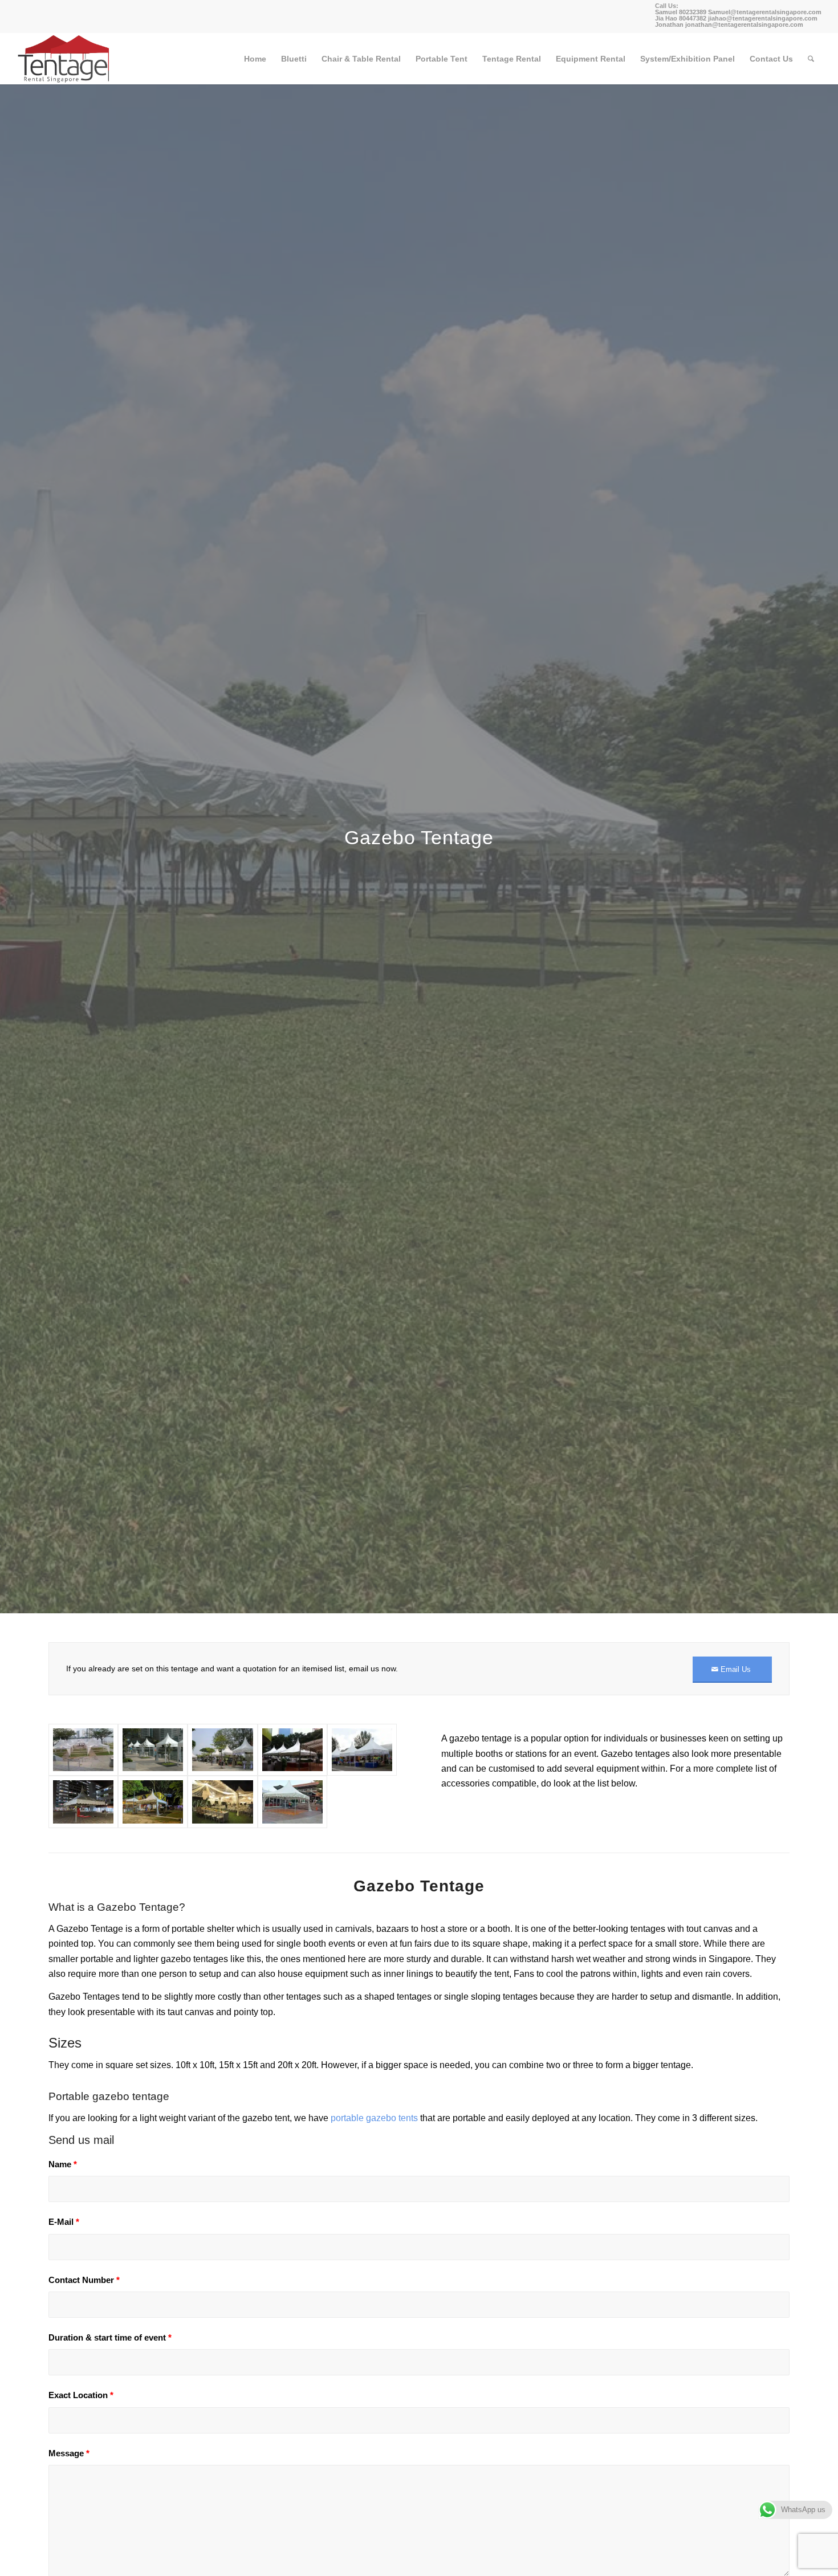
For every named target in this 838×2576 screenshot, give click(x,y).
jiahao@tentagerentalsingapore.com (763, 18)
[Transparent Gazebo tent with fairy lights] (222, 1802)
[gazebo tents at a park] (222, 1750)
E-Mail (64, 2222)
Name (63, 2164)
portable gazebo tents (374, 2118)
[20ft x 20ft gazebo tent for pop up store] (292, 1802)
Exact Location (81, 2395)
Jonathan (669, 25)
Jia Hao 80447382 (682, 18)
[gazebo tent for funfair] (362, 1750)
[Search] (811, 59)
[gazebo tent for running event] (292, 1750)
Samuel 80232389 (681, 12)
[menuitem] (255, 59)
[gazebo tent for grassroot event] (83, 1802)
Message (69, 2453)
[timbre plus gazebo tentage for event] (153, 1802)
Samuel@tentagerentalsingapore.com (765, 12)
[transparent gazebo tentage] (83, 1750)
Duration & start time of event (110, 2338)
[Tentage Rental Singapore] (64, 59)
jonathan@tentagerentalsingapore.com (744, 25)
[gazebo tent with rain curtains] (153, 1750)
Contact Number (84, 2280)
